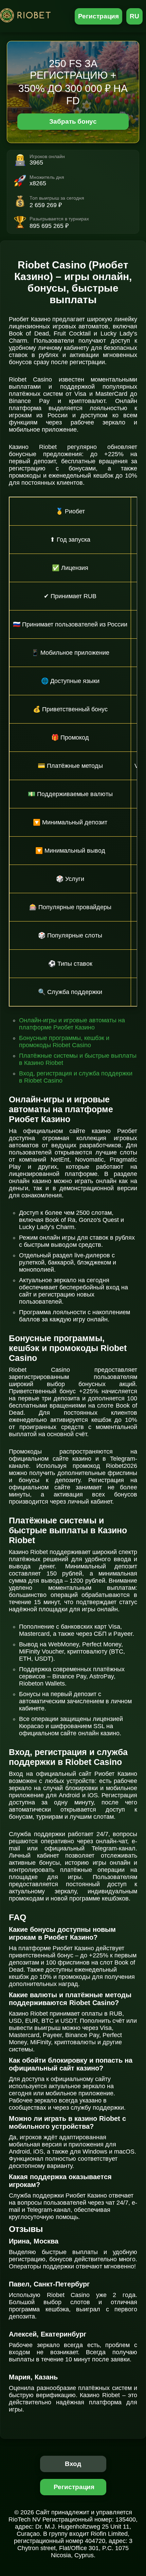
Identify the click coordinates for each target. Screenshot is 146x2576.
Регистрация (99, 16)
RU (134, 16)
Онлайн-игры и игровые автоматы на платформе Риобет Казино (72, 1024)
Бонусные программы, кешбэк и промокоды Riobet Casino (64, 1042)
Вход (73, 2464)
